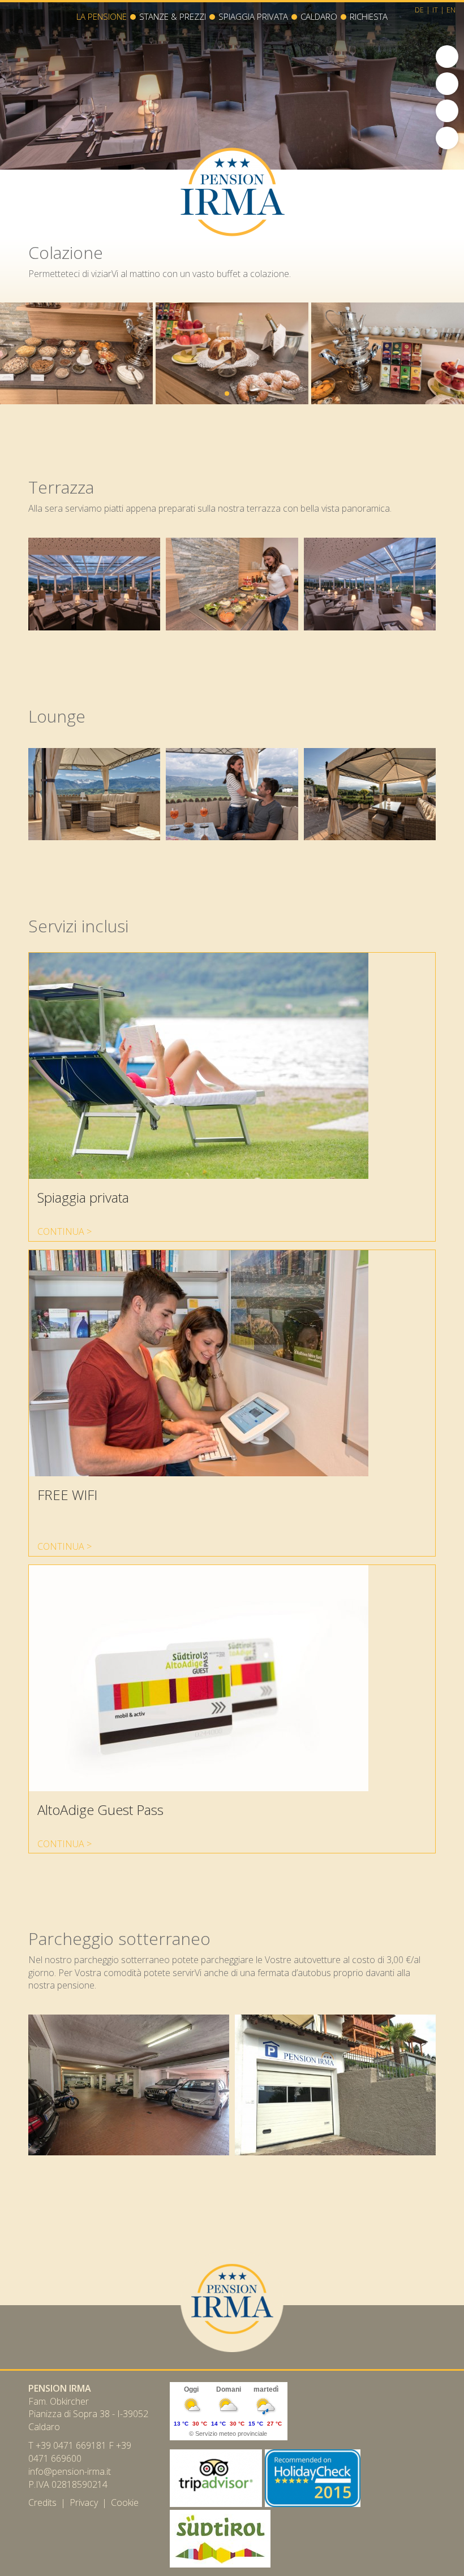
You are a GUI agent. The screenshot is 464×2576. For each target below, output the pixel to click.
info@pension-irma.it (70, 2471)
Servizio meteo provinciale (231, 2434)
